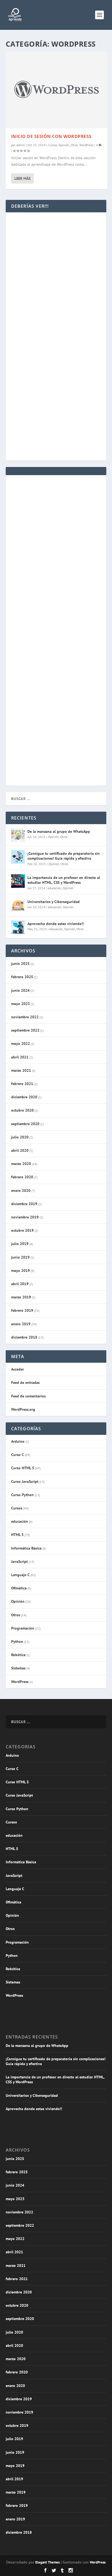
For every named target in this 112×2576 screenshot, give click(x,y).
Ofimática (19, 1588)
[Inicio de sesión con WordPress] (57, 90)
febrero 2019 (22, 1310)
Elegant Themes (47, 2562)
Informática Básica (26, 1548)
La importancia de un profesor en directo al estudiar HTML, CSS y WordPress (64, 880)
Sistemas (18, 1668)
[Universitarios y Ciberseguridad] (18, 905)
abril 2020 (20, 1150)
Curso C (18, 1455)
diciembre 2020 (24, 1097)
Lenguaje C (20, 1575)
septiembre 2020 (25, 1124)
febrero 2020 (22, 1177)
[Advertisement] (56, 287)
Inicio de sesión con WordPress (51, 136)
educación (54, 888)
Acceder (18, 1369)
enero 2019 (21, 1324)
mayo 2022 (21, 1044)
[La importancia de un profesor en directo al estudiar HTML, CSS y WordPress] (18, 881)
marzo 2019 (21, 1297)
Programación (23, 1628)
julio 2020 (20, 1137)
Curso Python (22, 1495)
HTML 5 (17, 1535)
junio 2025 (20, 964)
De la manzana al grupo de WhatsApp (59, 831)
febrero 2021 (22, 1084)
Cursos (53, 145)
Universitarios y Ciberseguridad (54, 902)
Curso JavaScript (25, 1481)
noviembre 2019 (25, 1217)
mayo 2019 (21, 1271)
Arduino (18, 1441)
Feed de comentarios (28, 1396)
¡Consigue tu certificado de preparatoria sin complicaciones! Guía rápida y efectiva (64, 856)
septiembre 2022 (25, 1030)
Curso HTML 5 (23, 1468)
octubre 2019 (22, 1230)
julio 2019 (20, 1244)
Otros (74, 145)
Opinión (64, 145)
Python (17, 1641)
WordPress (86, 145)
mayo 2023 (21, 1004)
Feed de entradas (25, 1383)
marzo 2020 (21, 1164)
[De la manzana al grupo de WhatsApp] (18, 835)
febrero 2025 (22, 977)
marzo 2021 (21, 1070)
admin (21, 145)
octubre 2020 (22, 1110)
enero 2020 (21, 1191)
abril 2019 (20, 1284)
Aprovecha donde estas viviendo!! (56, 924)
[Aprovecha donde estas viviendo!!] (18, 927)
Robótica (18, 1655)
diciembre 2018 (24, 1337)
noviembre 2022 (25, 1017)
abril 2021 (20, 1057)
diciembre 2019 (24, 1204)
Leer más (22, 178)
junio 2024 (20, 990)
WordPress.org (23, 1409)
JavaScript (19, 1561)
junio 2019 (20, 1257)
